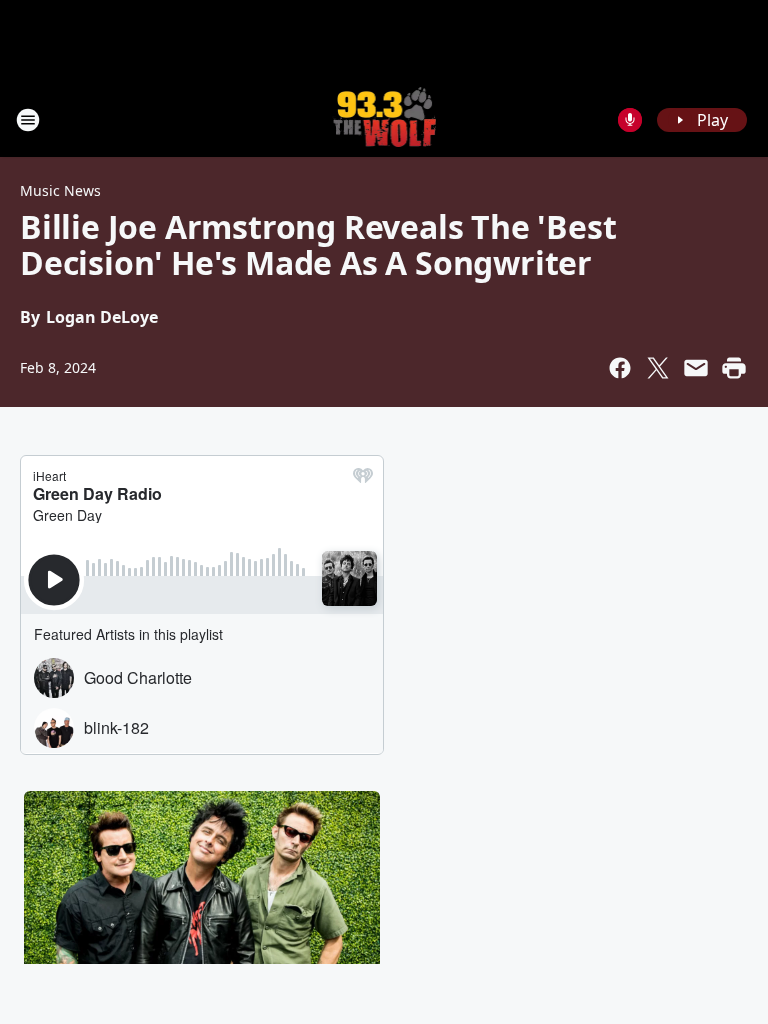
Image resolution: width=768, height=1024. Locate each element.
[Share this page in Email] (696, 368)
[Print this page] (734, 368)
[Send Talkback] (630, 120)
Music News (60, 190)
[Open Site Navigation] (28, 120)
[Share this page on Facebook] (620, 368)
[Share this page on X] (658, 368)
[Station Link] (384, 119)
